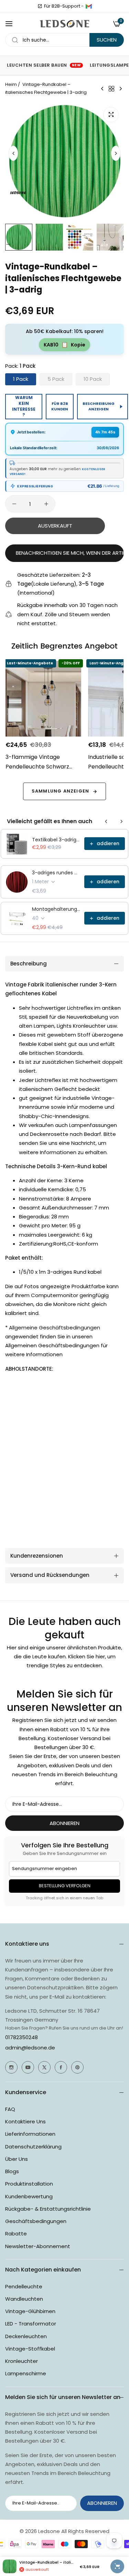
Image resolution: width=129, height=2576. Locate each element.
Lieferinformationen (30, 2134)
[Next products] (121, 821)
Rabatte (16, 2234)
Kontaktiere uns (25, 2121)
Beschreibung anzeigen (99, 406)
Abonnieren (64, 1823)
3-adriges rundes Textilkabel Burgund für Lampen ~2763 (56, 873)
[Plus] (46, 504)
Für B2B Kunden (60, 406)
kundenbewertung (29, 2196)
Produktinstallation (29, 2184)
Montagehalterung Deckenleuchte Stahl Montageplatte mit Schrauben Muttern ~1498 (56, 909)
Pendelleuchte (24, 2286)
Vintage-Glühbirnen (30, 2311)
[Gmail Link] (89, 6)
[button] (116, 153)
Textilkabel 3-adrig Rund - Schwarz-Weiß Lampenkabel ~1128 (56, 840)
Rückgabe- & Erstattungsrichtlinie (48, 2209)
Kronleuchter (21, 2361)
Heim (11, 84)
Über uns (17, 2159)
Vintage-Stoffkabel (30, 2349)
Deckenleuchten (26, 2336)
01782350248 (21, 2037)
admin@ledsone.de (30, 2048)
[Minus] (14, 504)
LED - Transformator (31, 2324)
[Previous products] (106, 821)
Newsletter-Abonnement (38, 2246)
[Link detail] (11, 2067)
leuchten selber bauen (44, 65)
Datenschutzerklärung (33, 2147)
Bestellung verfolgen (65, 1886)
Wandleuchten (24, 2299)
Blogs (12, 2171)
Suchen (107, 40)
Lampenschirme (26, 2373)
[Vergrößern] (111, 115)
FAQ (10, 2109)
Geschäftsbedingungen (36, 2221)
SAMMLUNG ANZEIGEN (60, 791)
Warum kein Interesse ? (24, 406)
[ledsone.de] (64, 24)
